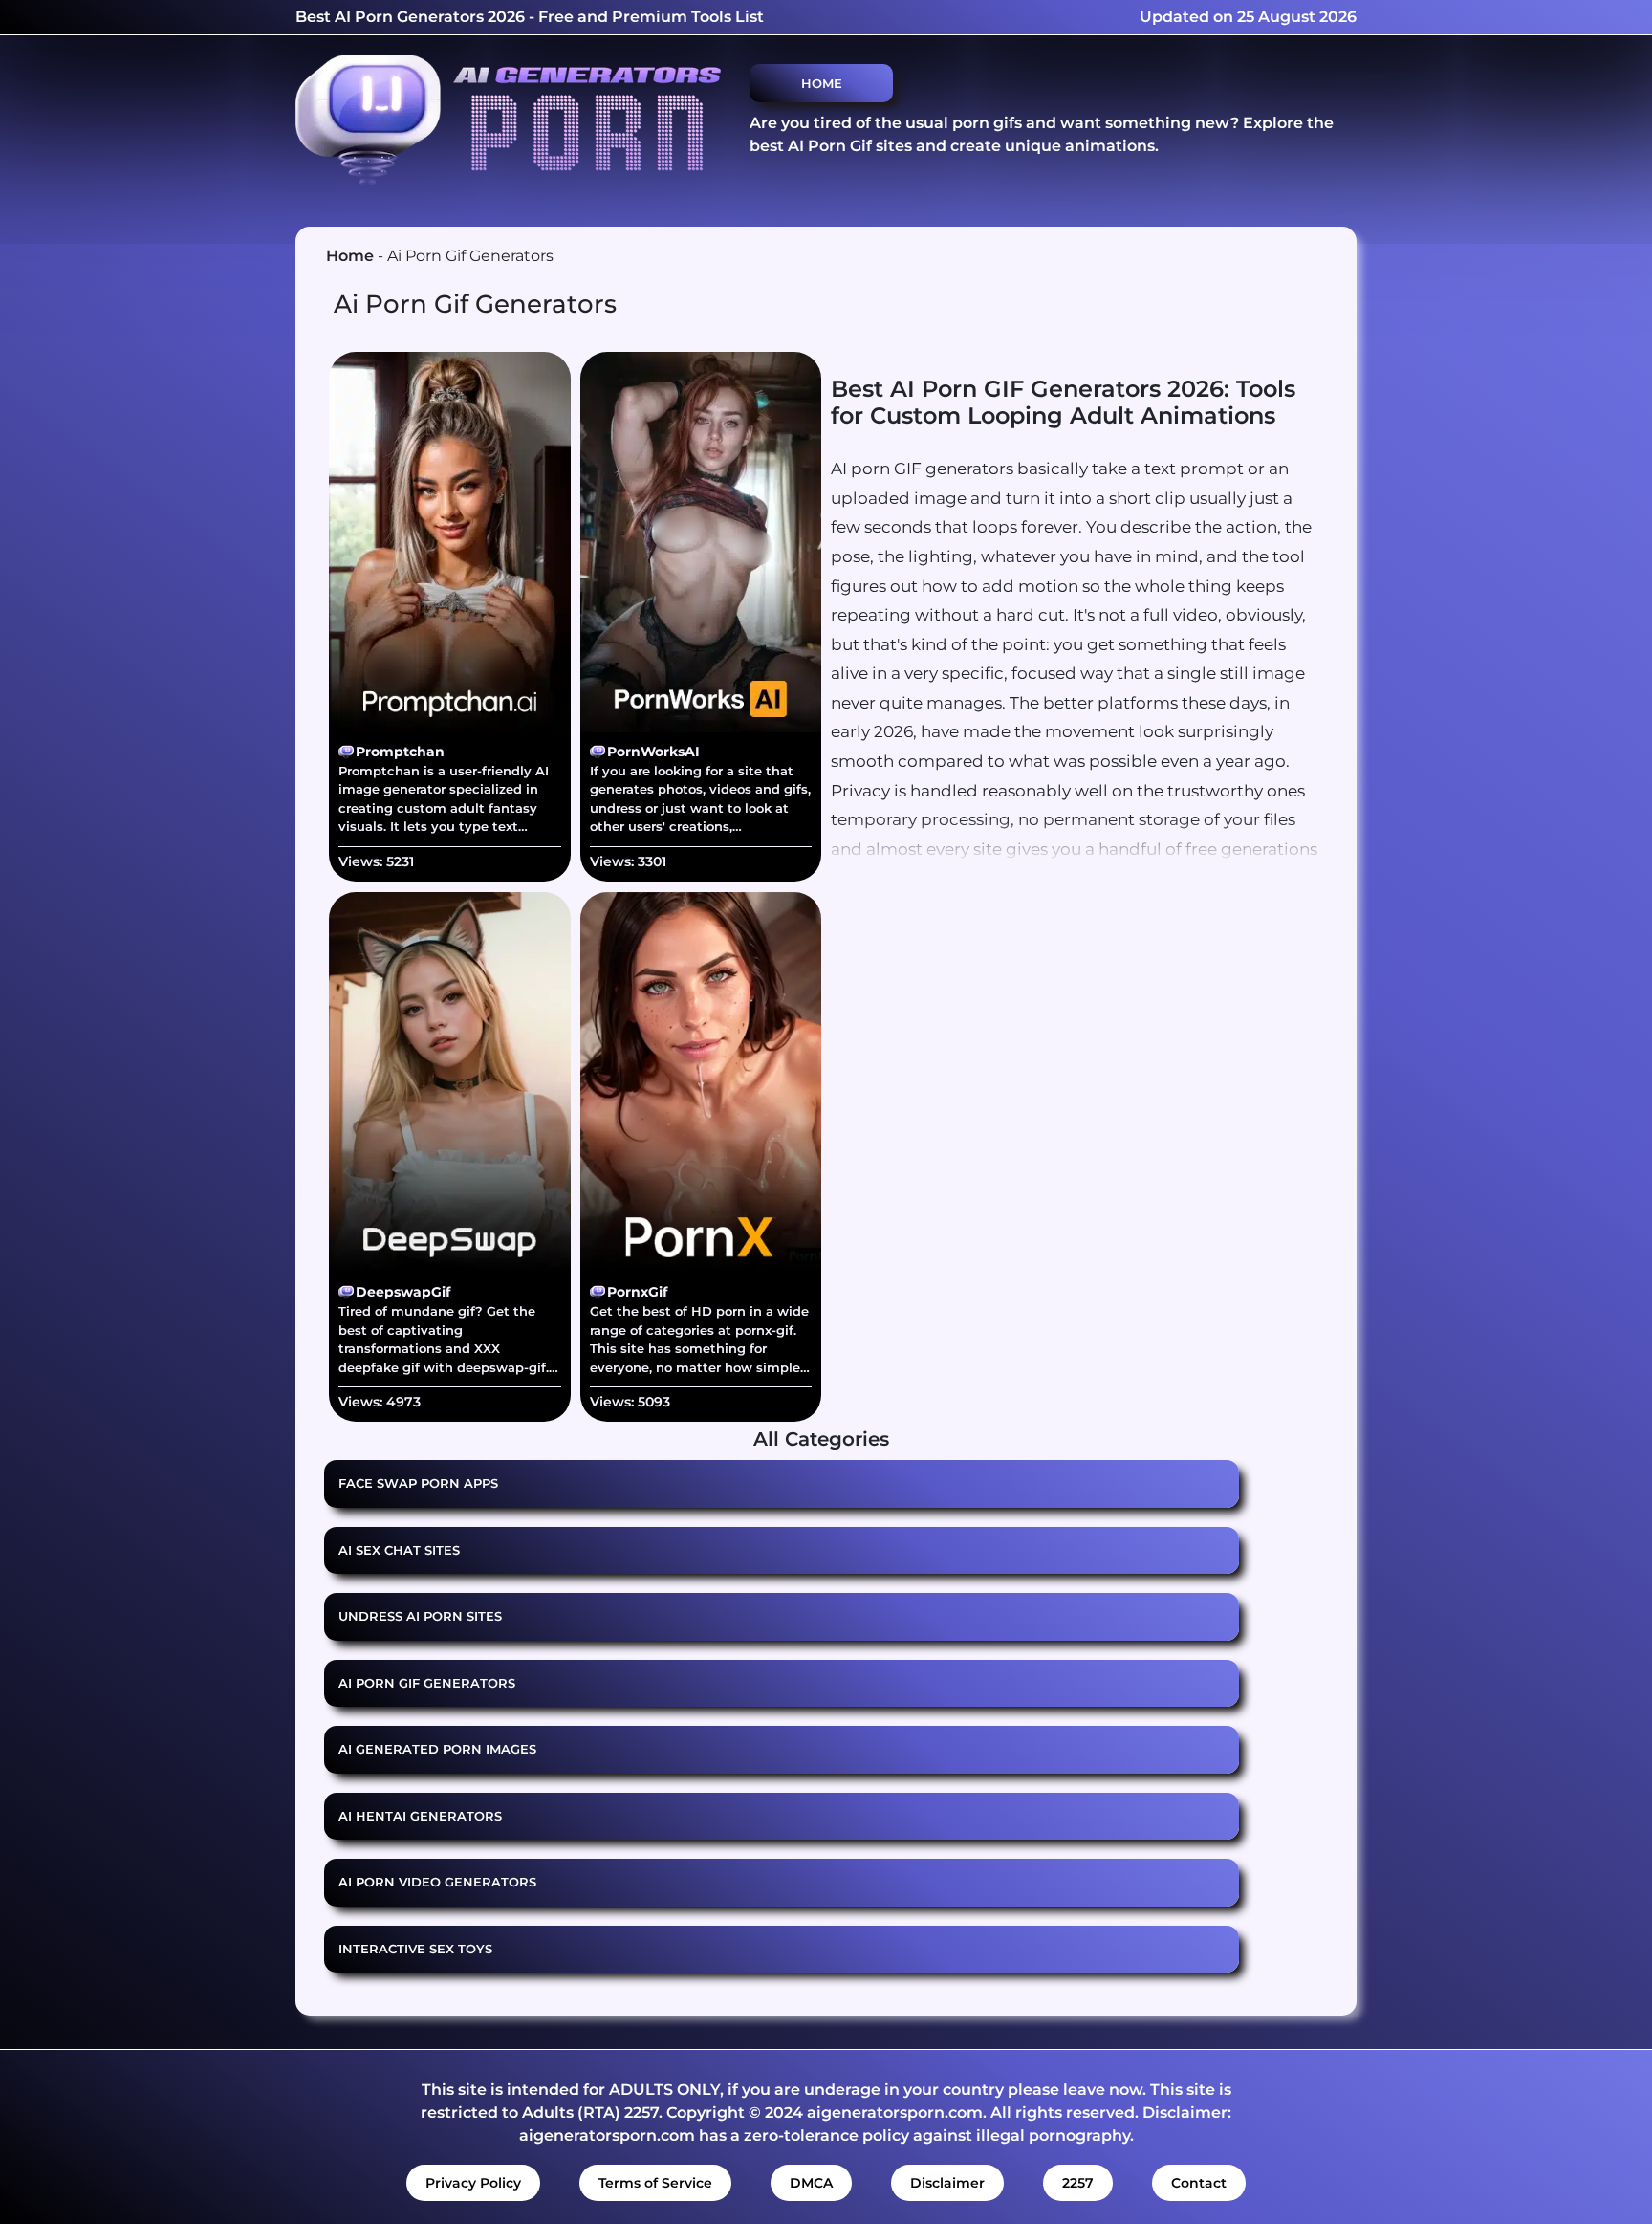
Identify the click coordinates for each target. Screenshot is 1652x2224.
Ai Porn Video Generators (437, 1882)
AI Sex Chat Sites (399, 1550)
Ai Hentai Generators (420, 1816)
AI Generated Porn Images (437, 1749)
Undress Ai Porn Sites (420, 1616)
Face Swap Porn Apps (418, 1483)
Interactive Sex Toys (415, 1949)
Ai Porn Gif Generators (427, 1683)
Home (822, 83)
